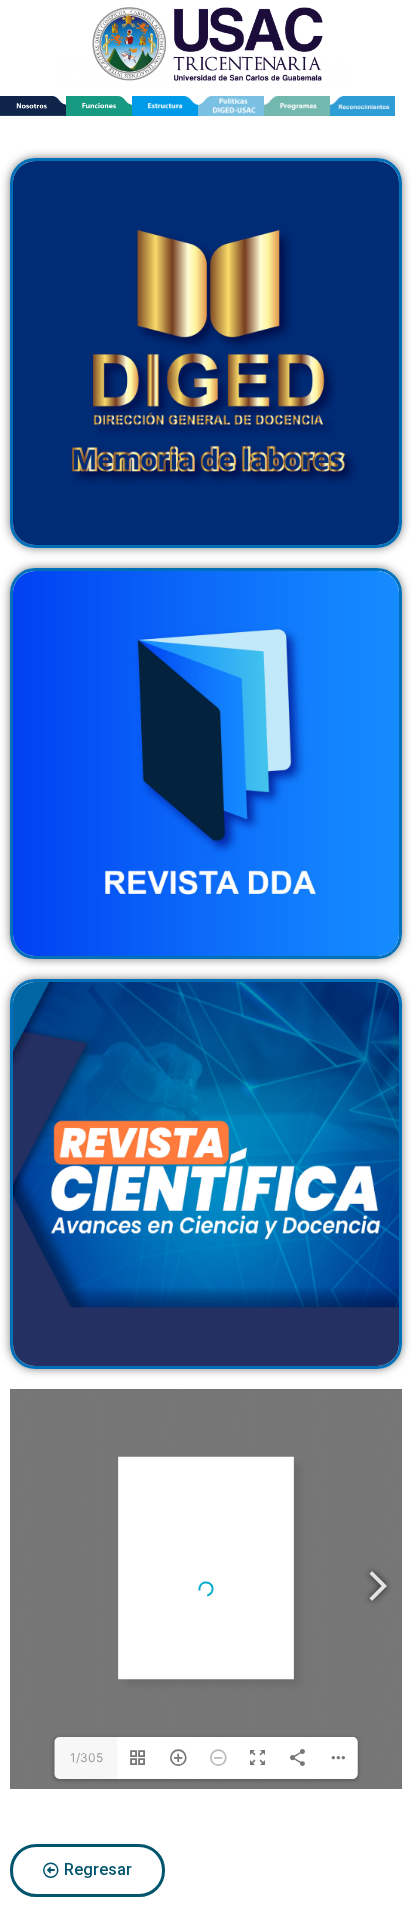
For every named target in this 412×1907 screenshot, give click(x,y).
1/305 (86, 1757)
